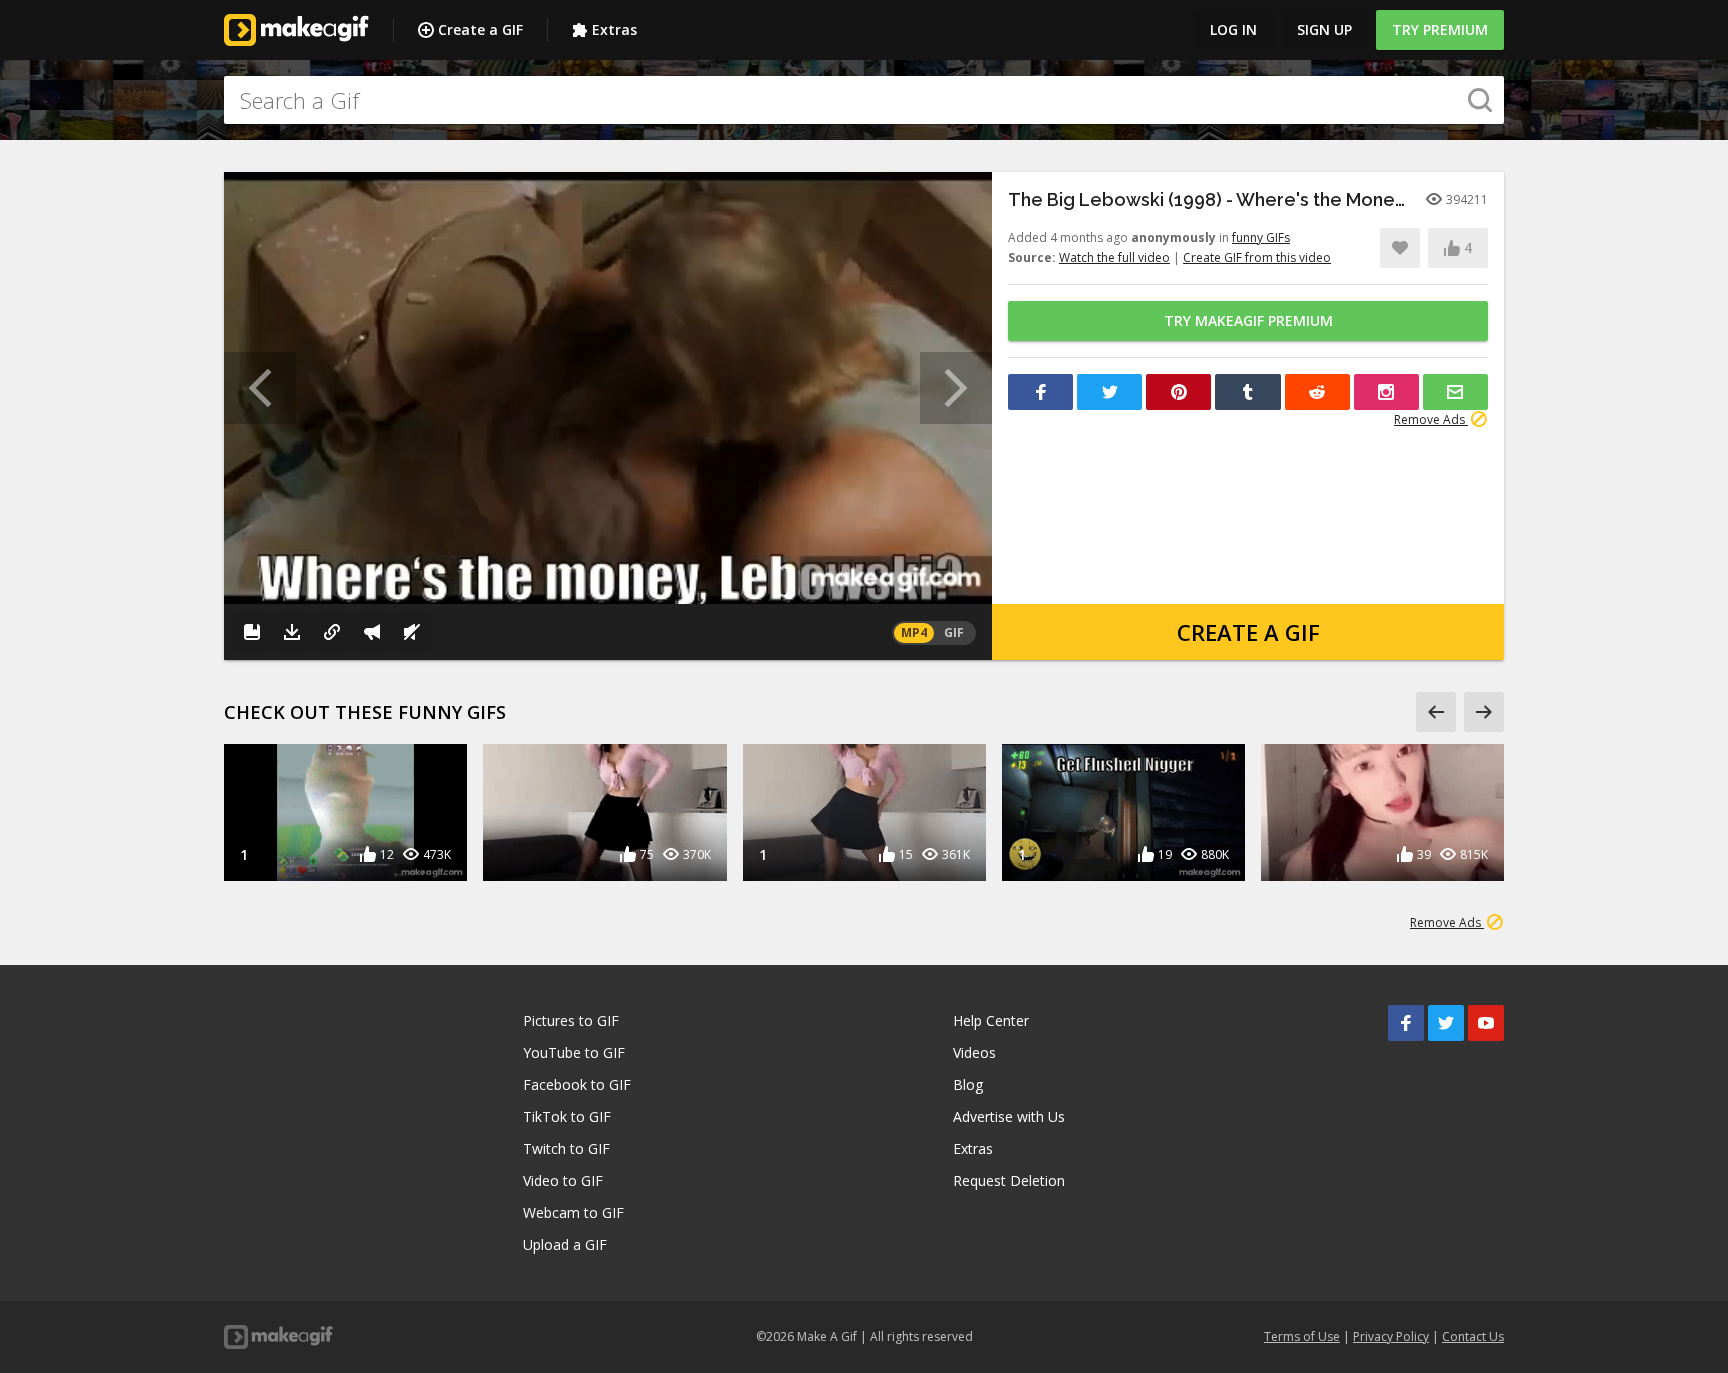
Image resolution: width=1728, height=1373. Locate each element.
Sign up (1324, 29)
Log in (1233, 29)
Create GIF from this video (1257, 257)
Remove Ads (1431, 419)
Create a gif (1248, 632)
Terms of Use (1302, 1336)
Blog (968, 1084)
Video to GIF (563, 1180)
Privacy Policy (1391, 1336)
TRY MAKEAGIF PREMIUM (1248, 320)
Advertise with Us (1009, 1116)
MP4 (914, 632)
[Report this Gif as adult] (372, 632)
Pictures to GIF (571, 1020)
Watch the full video (1114, 257)
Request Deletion (1009, 1180)
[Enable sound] (412, 632)
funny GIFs (1261, 237)
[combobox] (864, 100)
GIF (954, 632)
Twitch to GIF (566, 1148)
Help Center (991, 1020)
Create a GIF (480, 29)
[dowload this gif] (292, 632)
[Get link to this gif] (332, 632)
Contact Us (1473, 1336)
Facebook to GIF (577, 1084)
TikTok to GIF (567, 1116)
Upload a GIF (565, 1244)
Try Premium (1440, 29)
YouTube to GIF (574, 1052)
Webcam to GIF (573, 1212)
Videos (974, 1052)
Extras (614, 29)
